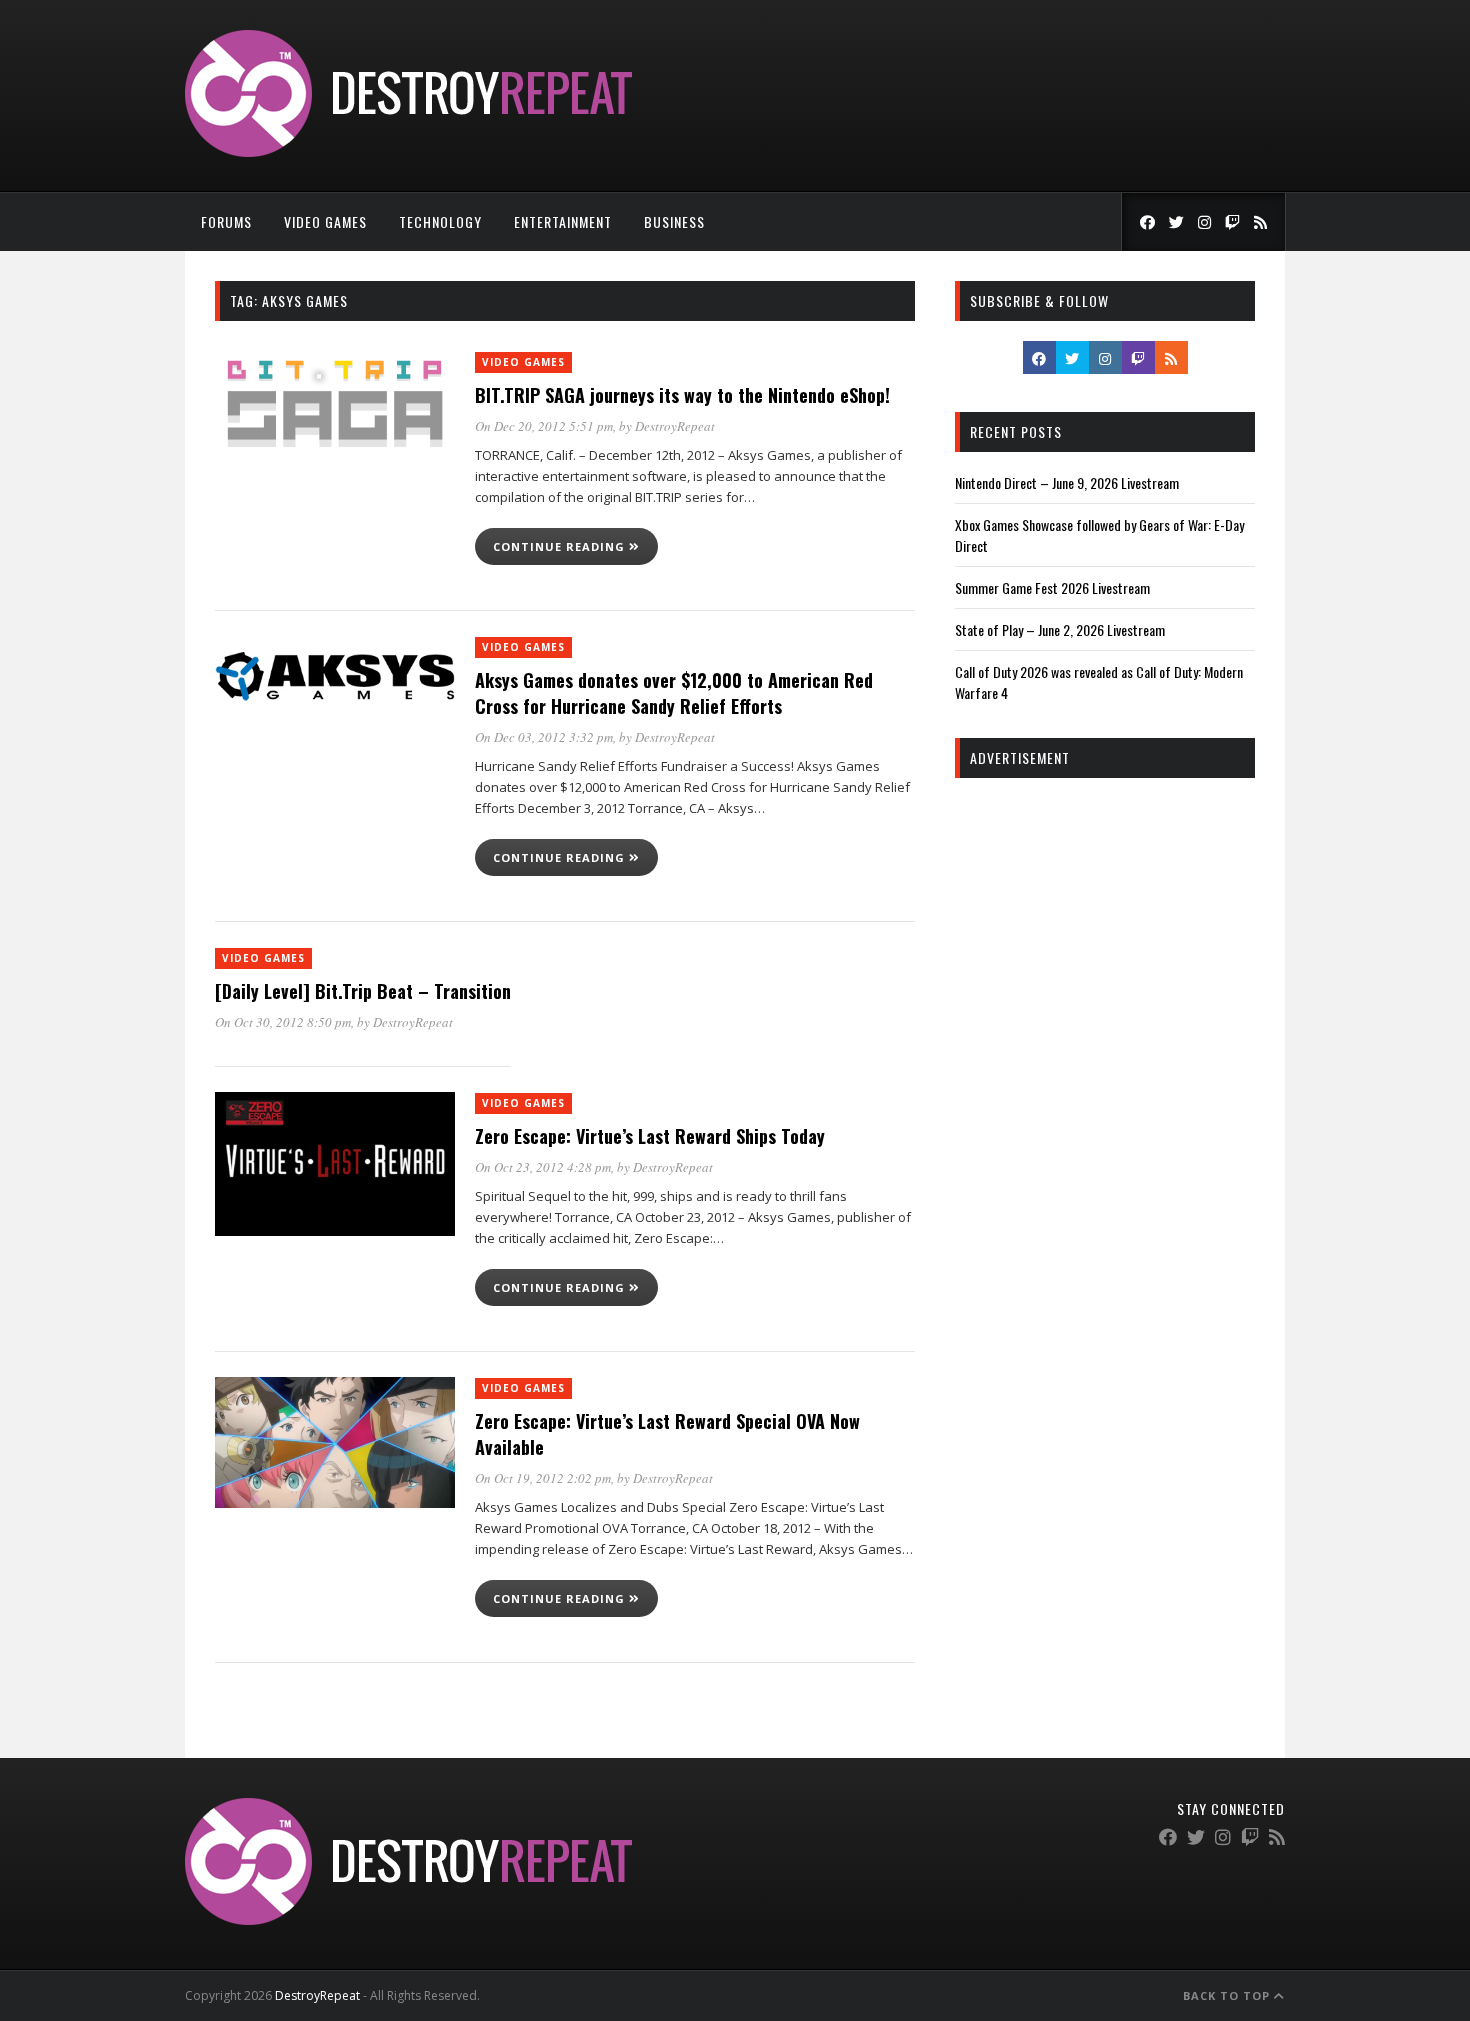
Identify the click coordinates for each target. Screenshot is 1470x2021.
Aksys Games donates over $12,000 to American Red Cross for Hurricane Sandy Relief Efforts (674, 693)
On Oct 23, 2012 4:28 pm (543, 1167)
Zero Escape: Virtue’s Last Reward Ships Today (650, 1136)
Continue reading (561, 546)
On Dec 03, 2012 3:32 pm (544, 737)
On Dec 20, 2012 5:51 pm (544, 426)
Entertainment (563, 221)
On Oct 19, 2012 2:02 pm (543, 1478)
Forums (226, 221)
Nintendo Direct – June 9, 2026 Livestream (1067, 482)
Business (674, 221)
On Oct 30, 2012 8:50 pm (283, 1022)
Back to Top (1228, 1995)
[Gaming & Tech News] (408, 151)
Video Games (325, 221)
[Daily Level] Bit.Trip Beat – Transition (363, 991)
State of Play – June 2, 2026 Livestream (1060, 629)
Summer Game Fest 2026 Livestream (1052, 587)
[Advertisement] (1105, 1098)
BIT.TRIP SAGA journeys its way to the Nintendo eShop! (682, 395)
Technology (440, 221)
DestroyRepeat (675, 426)
